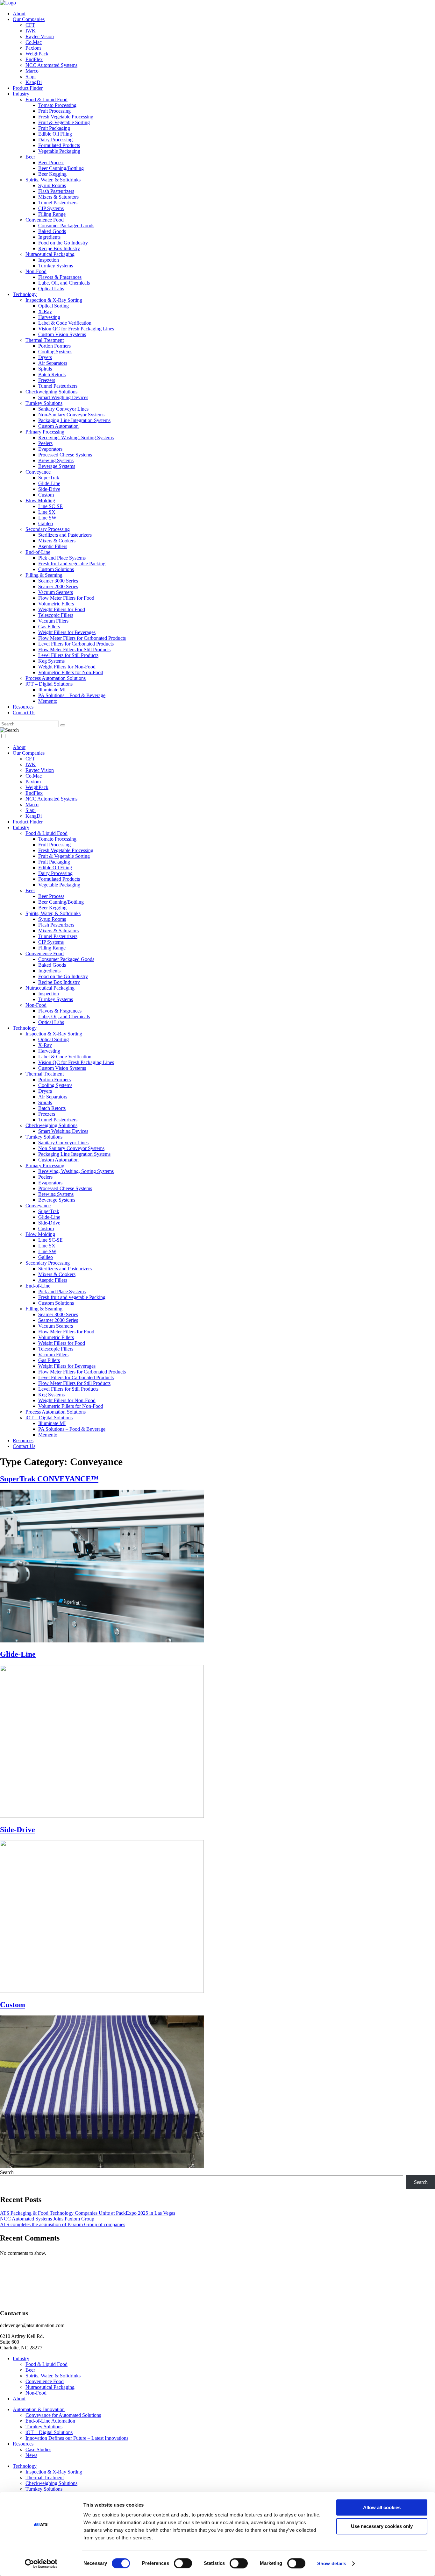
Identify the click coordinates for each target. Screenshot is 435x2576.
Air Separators (53, 363)
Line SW (47, 518)
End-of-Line (38, 552)
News (31, 2455)
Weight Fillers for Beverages (67, 632)
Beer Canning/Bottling (61, 168)
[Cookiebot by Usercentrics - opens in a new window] (41, 2564)
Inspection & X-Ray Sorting (54, 300)
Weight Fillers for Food (62, 609)
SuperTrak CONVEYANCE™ (49, 1479)
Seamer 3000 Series (58, 581)
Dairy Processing (55, 140)
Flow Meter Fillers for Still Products (74, 649)
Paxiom (33, 48)
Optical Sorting (53, 306)
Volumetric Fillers (56, 604)
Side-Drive (49, 489)
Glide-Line (49, 483)
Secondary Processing (48, 529)
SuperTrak (49, 478)
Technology (25, 294)
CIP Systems (51, 208)
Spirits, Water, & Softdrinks (53, 180)
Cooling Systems (55, 352)
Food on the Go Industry (63, 243)
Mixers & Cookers (57, 541)
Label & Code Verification (65, 323)
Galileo (46, 523)
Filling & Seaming (44, 575)
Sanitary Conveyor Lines (63, 409)
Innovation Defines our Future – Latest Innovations (77, 2438)
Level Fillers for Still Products (68, 655)
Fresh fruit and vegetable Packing (72, 564)
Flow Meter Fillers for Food (66, 598)
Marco (32, 71)
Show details (332, 2563)
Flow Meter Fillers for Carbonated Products (82, 638)
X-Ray (45, 311)
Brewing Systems (56, 460)
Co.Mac (34, 42)
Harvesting (49, 317)
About (19, 14)
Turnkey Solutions (44, 403)
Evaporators (50, 449)
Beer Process (51, 162)
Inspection (49, 260)
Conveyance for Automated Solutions (63, 2415)
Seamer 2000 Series (58, 586)
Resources (23, 707)
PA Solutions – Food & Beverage (72, 695)
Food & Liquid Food (46, 99)
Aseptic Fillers (53, 546)
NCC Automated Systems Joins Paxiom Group (47, 2219)
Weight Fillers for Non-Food (67, 667)
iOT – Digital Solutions (49, 684)
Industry (21, 94)
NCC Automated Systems (51, 65)
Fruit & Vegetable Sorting (64, 122)
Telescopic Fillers (56, 615)
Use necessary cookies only (382, 2526)
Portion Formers (54, 346)
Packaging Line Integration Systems (74, 420)
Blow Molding (40, 501)
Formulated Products (59, 145)
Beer (30, 157)
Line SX (47, 512)
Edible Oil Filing (55, 134)
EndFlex (34, 59)
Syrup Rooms (52, 185)
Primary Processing (45, 432)
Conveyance (38, 472)
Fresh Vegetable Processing (66, 117)
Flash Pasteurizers (56, 191)
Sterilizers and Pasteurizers (65, 535)
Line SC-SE (50, 506)
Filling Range (52, 214)
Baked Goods (52, 231)
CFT (30, 25)
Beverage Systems (57, 466)
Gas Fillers (49, 627)
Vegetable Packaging (59, 151)
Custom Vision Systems (62, 334)
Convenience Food (45, 220)
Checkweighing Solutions (51, 392)
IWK (31, 31)
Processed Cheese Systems (65, 455)
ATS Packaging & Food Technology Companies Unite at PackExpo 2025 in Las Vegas (88, 2213)
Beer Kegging (52, 174)
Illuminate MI (52, 690)
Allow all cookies (382, 2507)
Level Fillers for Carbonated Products (76, 644)
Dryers (45, 357)
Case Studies (38, 2449)
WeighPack (37, 54)
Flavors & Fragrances (60, 277)
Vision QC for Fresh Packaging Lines (76, 329)
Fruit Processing (54, 111)
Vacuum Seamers (56, 592)
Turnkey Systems (56, 266)
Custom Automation (58, 426)
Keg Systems (51, 661)
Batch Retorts (52, 374)
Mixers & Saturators (58, 197)
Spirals (45, 369)
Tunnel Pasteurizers (58, 203)
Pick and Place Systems (62, 558)
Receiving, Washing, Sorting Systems (76, 438)
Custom (46, 495)
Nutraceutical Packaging (50, 254)
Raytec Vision (40, 36)
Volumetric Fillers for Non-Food (71, 672)
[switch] (183, 2563)
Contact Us (24, 713)
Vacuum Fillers (53, 621)
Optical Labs (51, 289)
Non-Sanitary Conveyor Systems (71, 415)
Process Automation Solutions (56, 678)
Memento (48, 701)
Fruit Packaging (54, 128)
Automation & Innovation (39, 2409)
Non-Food (36, 271)
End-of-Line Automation (50, 2421)
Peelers (45, 443)
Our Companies (29, 19)
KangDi (34, 82)
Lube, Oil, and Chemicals (64, 283)
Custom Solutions (56, 569)
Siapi (31, 77)
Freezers (47, 380)
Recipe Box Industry (59, 248)
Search (7, 2172)
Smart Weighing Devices (63, 397)
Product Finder (28, 88)
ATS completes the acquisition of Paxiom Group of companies (63, 2224)
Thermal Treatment (45, 340)
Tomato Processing (57, 105)
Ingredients (49, 237)
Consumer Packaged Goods (66, 226)
